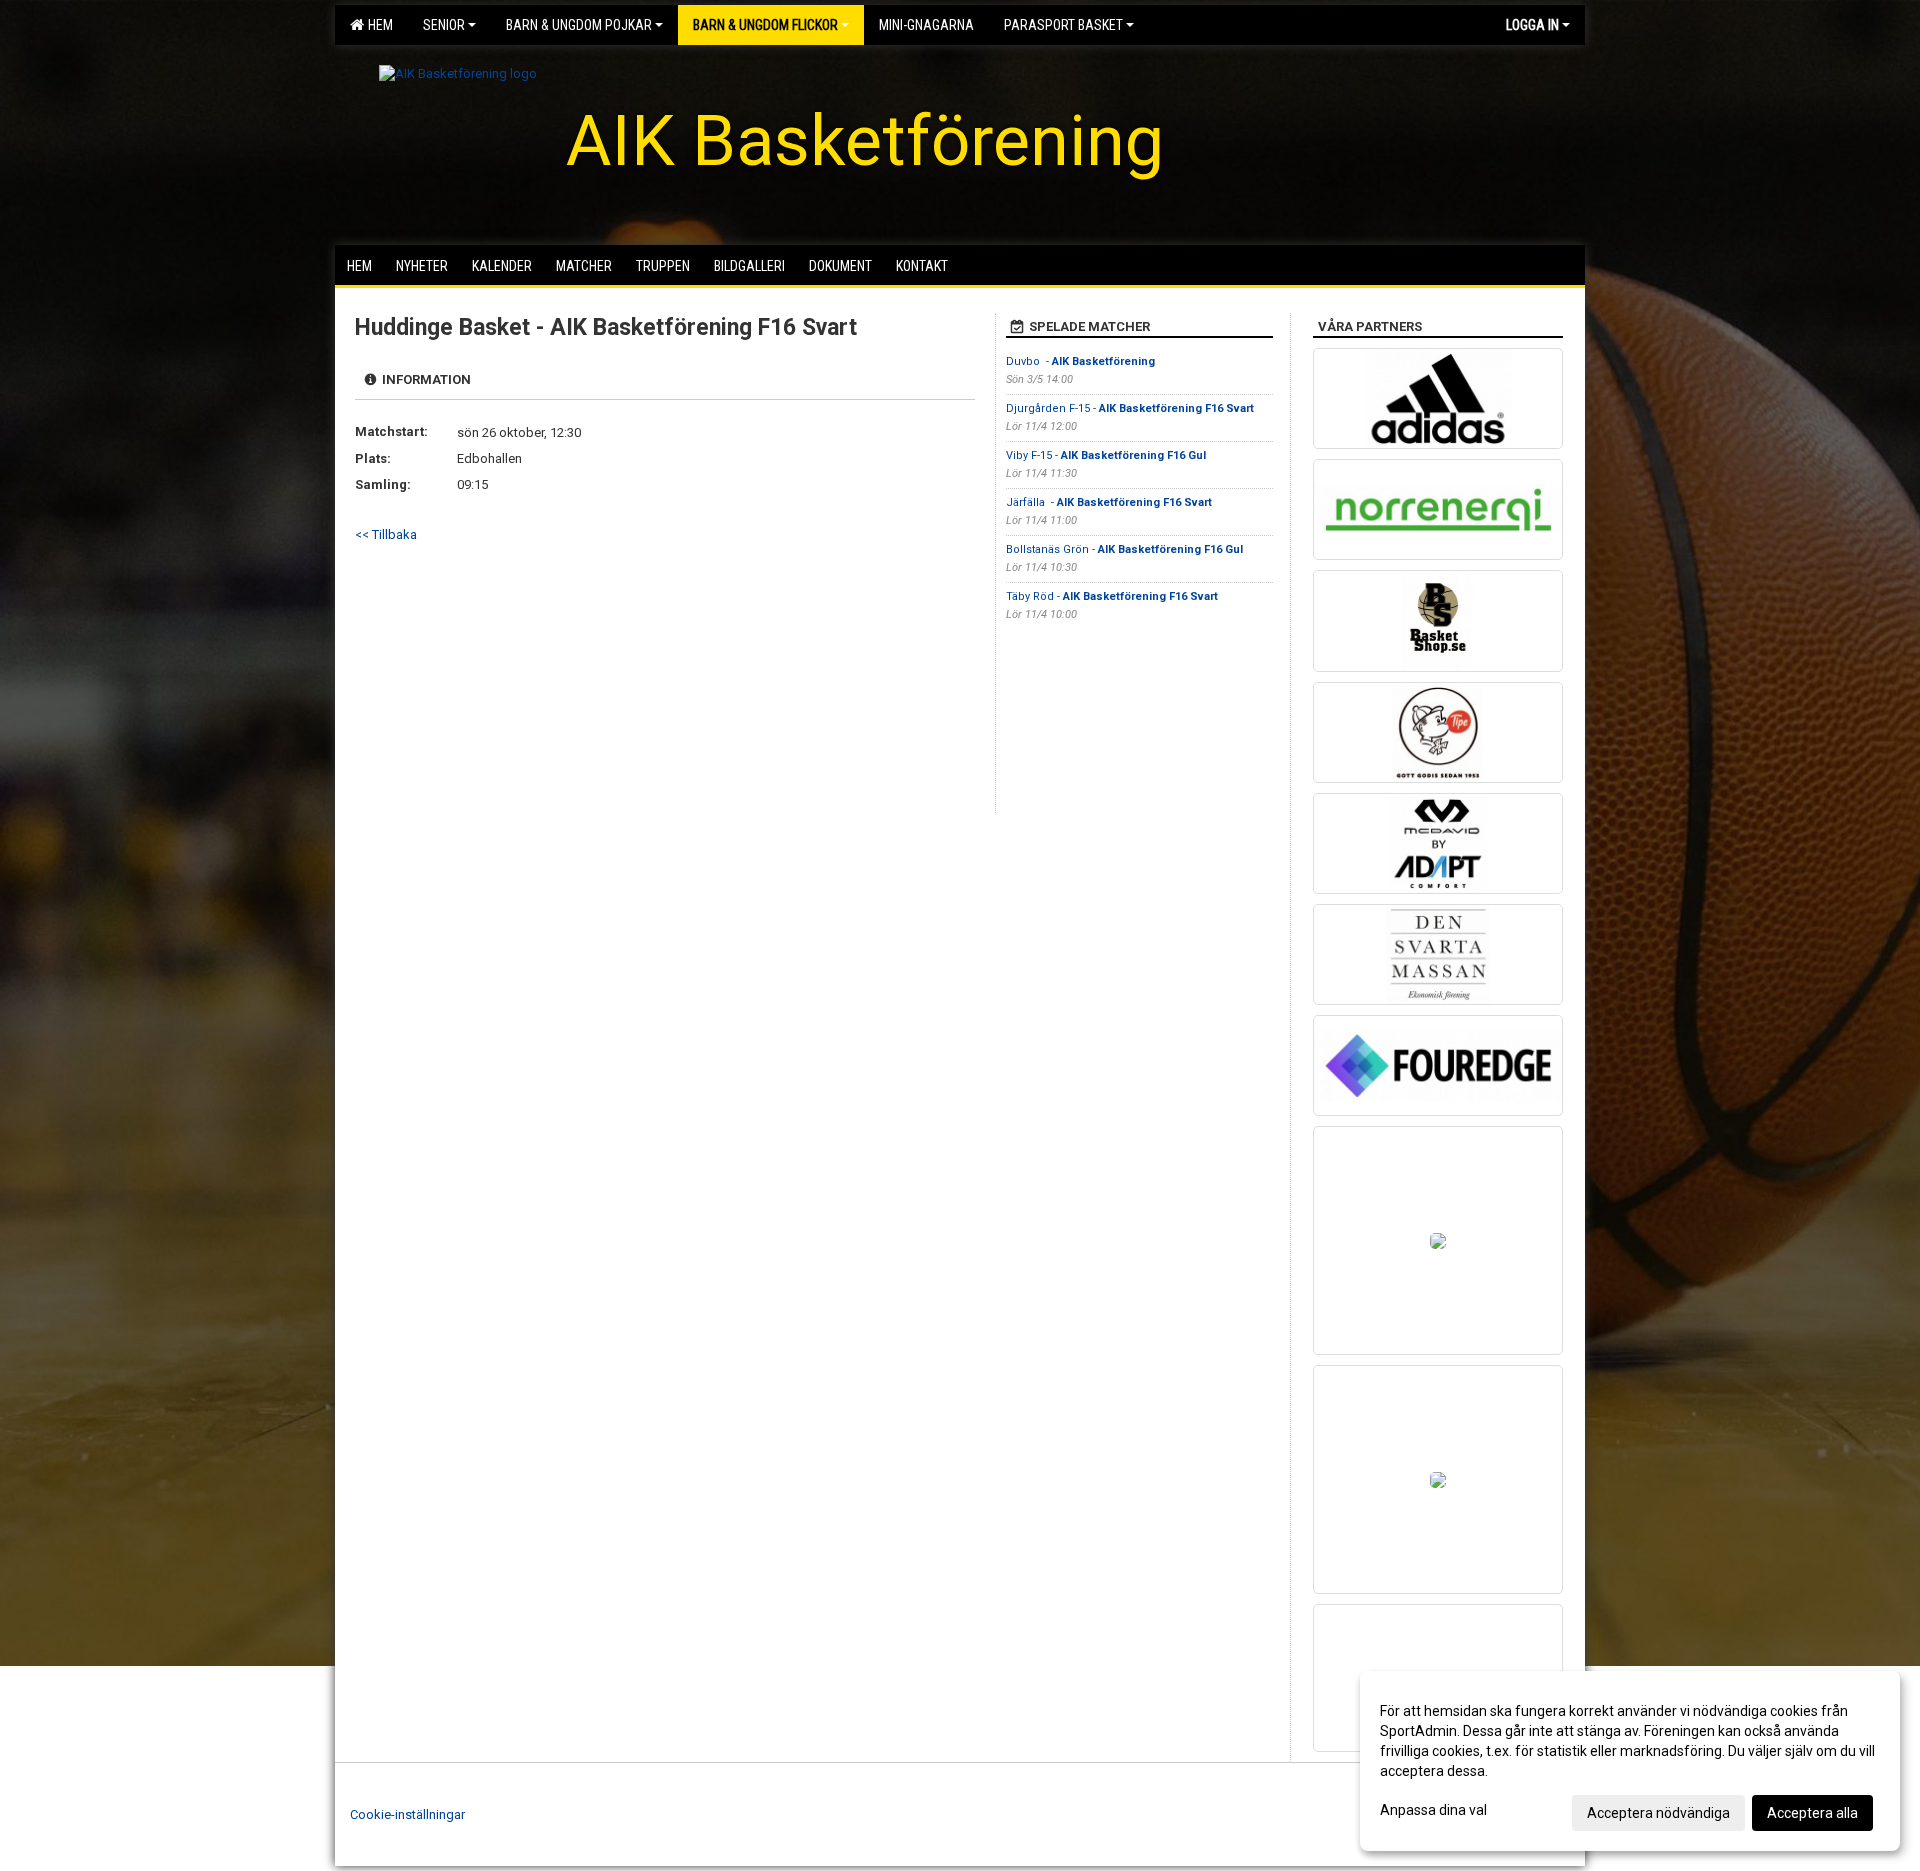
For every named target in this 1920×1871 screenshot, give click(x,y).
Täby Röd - (1112, 596)
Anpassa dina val (1433, 1810)
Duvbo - (1080, 361)
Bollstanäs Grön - (1124, 549)
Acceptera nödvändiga (1658, 1813)
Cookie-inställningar (407, 1814)
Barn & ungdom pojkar (579, 25)
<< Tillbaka (386, 534)
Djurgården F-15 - (1130, 408)
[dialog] (1630, 1761)
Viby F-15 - (1106, 455)
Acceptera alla (1812, 1813)
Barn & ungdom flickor (765, 25)
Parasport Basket (1063, 25)
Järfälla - (1109, 502)
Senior (444, 25)
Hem (377, 25)
